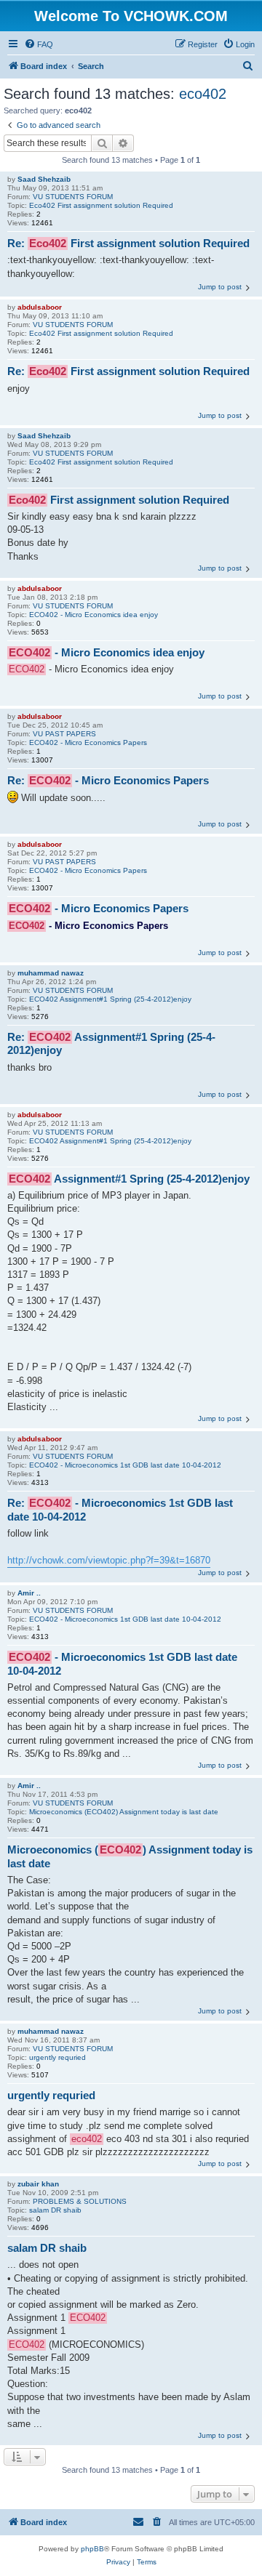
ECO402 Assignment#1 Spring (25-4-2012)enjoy (110, 999)
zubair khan (38, 2184)
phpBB (92, 2549)
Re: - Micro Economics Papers (108, 780)
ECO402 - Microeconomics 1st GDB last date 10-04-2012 (125, 1465)
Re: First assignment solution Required (128, 243)
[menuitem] (39, 44)
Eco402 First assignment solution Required (101, 205)
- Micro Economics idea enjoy (107, 652)
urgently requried (57, 2057)
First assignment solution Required (119, 500)
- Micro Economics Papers (99, 908)
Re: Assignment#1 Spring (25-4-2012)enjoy (111, 1044)
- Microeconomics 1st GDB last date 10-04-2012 (122, 1664)
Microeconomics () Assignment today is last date (130, 1856)
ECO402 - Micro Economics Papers (88, 742)
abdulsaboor (40, 307)
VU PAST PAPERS (64, 734)
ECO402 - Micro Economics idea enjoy (94, 615)
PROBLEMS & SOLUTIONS (80, 2201)
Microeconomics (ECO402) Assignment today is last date (124, 1812)
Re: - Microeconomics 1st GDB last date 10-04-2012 (120, 1510)
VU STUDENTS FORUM (73, 197)
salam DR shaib (55, 2210)
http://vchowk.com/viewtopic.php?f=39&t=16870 (109, 1560)
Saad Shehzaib (44, 179)
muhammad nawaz (51, 973)
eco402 (203, 94)
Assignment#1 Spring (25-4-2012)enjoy (129, 1179)
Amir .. (29, 1593)
